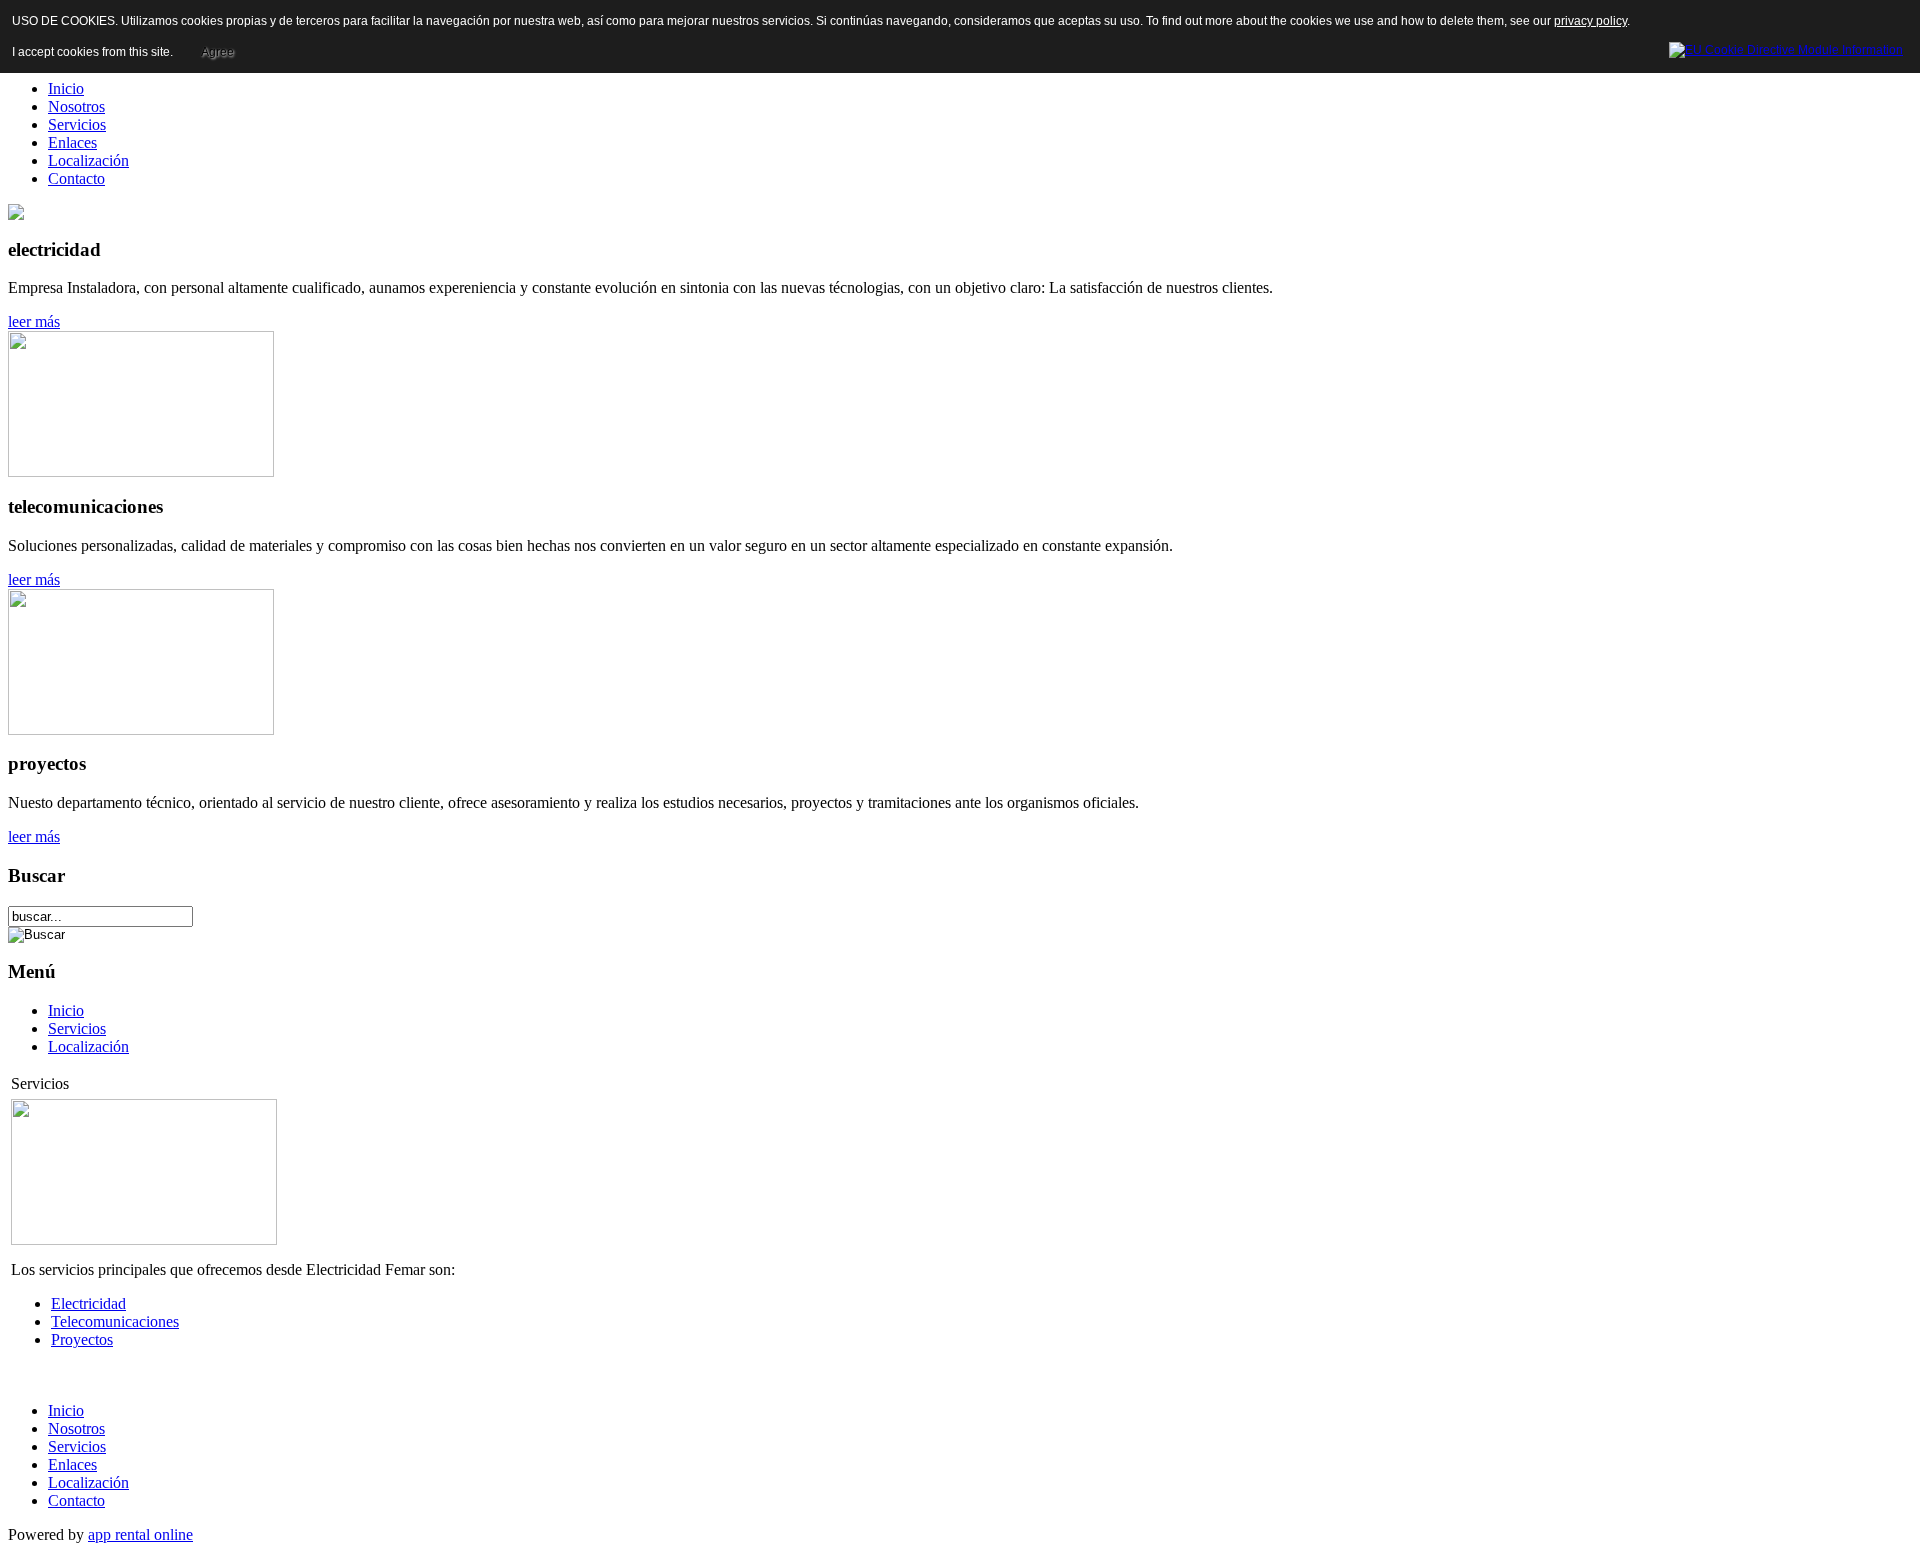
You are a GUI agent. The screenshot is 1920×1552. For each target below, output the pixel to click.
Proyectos (82, 1339)
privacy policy (1590, 21)
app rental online (140, 1534)
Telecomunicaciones (115, 1321)
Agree (217, 52)
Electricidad (88, 1303)
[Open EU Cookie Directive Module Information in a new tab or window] (1786, 47)
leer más (34, 321)
